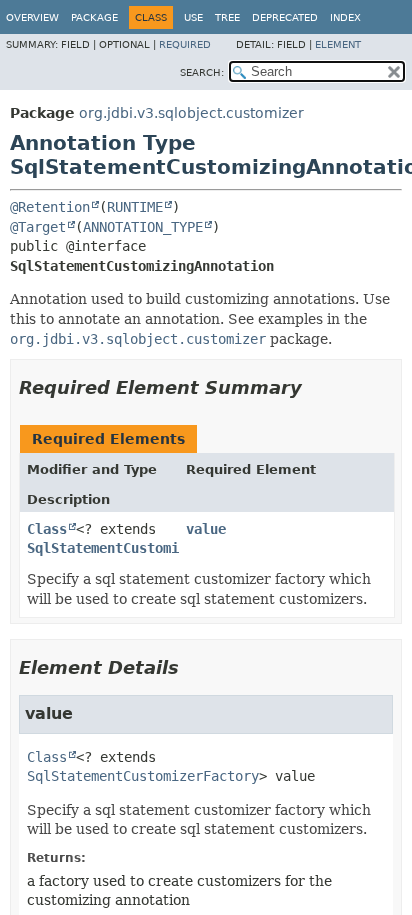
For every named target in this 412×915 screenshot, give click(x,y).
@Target (38, 227)
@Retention (50, 207)
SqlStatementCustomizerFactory (143, 548)
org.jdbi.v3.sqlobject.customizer (191, 113)
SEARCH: (202, 72)
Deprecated (285, 17)
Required (185, 44)
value (206, 529)
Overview (32, 17)
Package (94, 17)
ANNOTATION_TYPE (143, 227)
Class (47, 529)
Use (193, 17)
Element (338, 44)
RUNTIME (135, 207)
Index (345, 17)
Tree (227, 17)
